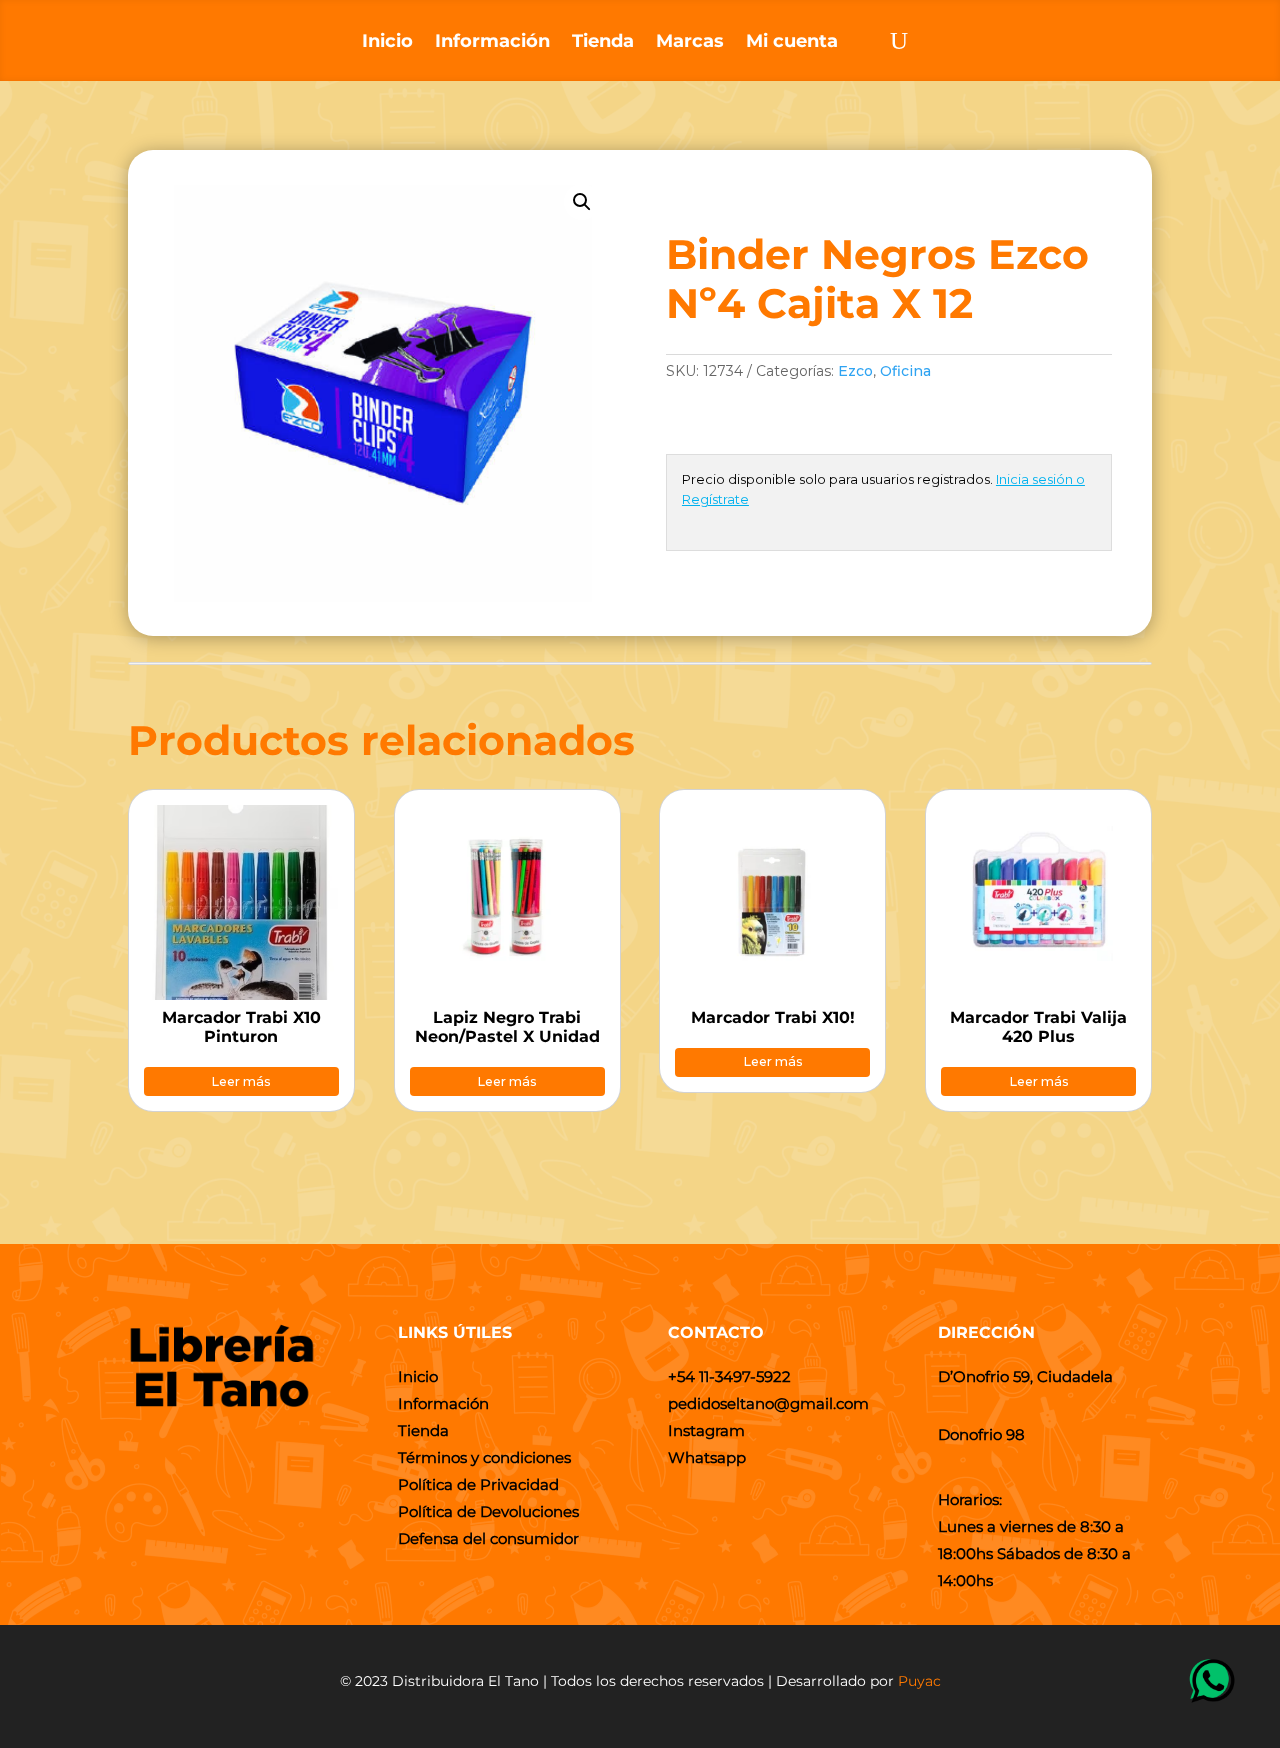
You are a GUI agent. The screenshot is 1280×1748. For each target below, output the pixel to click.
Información (492, 43)
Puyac (919, 1681)
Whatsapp (707, 1457)
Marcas (690, 43)
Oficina (905, 371)
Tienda (603, 43)
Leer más (241, 1081)
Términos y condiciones (484, 1457)
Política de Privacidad (478, 1484)
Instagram (706, 1430)
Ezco (855, 371)
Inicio (387, 43)
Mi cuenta (792, 43)
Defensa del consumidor (488, 1538)
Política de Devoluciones (488, 1511)
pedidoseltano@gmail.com (768, 1403)
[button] (582, 202)
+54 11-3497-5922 (729, 1376)
